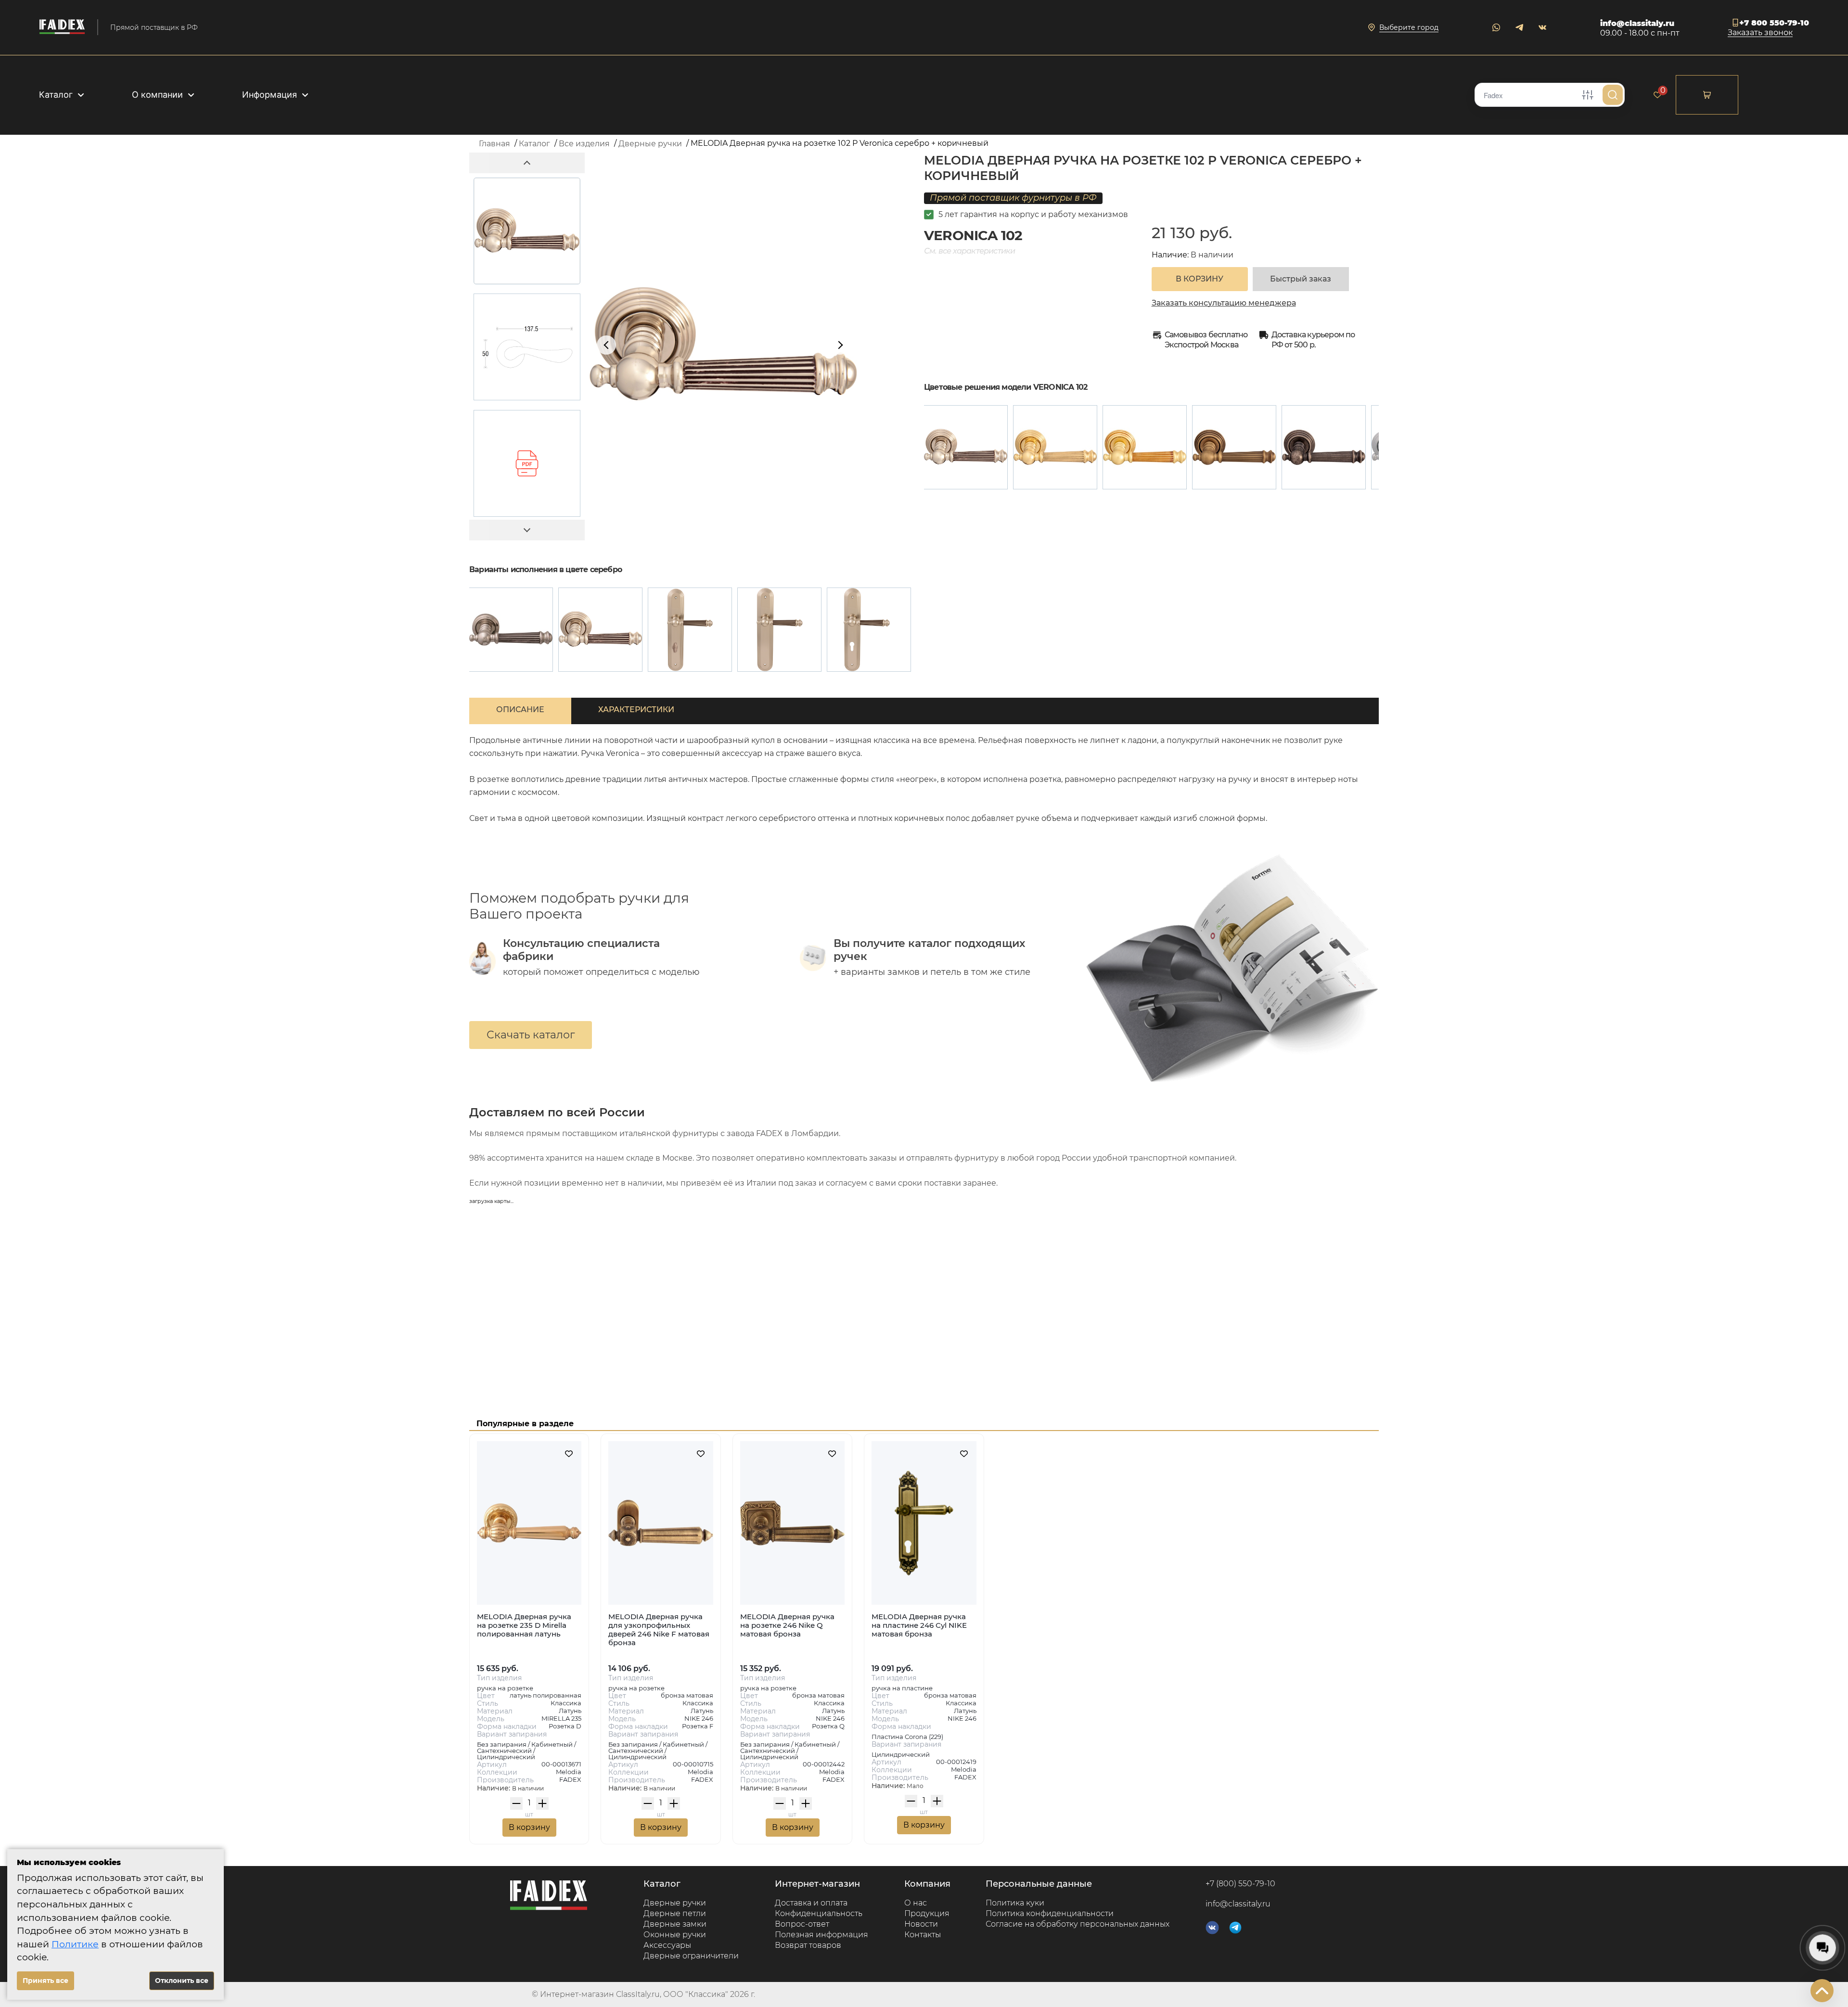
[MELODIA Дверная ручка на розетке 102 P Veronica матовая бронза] (1234, 447)
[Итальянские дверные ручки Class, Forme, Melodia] (62, 27)
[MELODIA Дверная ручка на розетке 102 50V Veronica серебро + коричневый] (511, 630)
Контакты (923, 1935)
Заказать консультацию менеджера (1224, 303)
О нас (916, 1903)
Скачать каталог (531, 1035)
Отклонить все (182, 1981)
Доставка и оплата (811, 1903)
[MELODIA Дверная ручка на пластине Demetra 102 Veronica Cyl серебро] (869, 630)
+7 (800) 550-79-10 (1240, 1884)
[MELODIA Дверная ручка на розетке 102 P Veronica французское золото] (1145, 447)
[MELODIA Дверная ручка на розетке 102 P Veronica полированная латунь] (1055, 447)
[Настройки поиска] (1588, 95)
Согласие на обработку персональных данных (1078, 1924)
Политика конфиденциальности (1050, 1913)
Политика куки (1015, 1903)
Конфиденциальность (819, 1913)
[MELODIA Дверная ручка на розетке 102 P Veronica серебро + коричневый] (966, 447)
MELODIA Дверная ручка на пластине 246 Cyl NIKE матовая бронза (919, 1625)
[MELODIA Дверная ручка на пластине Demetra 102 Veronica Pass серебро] (779, 630)
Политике (75, 1944)
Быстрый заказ (1301, 279)
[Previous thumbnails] (527, 163)
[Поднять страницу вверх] (1822, 1991)
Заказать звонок (1760, 33)
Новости (921, 1924)
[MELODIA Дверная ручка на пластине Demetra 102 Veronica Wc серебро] (690, 630)
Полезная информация (821, 1935)
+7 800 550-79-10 (1774, 23)
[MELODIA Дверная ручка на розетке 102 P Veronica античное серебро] (1324, 447)
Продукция (927, 1913)
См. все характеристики (969, 251)
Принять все (45, 1981)
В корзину (529, 1827)
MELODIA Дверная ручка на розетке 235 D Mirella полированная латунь (524, 1625)
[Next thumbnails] (527, 530)
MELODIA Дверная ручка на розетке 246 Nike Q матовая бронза (787, 1625)
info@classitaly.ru (1637, 23)
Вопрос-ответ (802, 1924)
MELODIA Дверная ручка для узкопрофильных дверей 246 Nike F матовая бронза (659, 1630)
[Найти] (1613, 95)
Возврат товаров (808, 1945)
